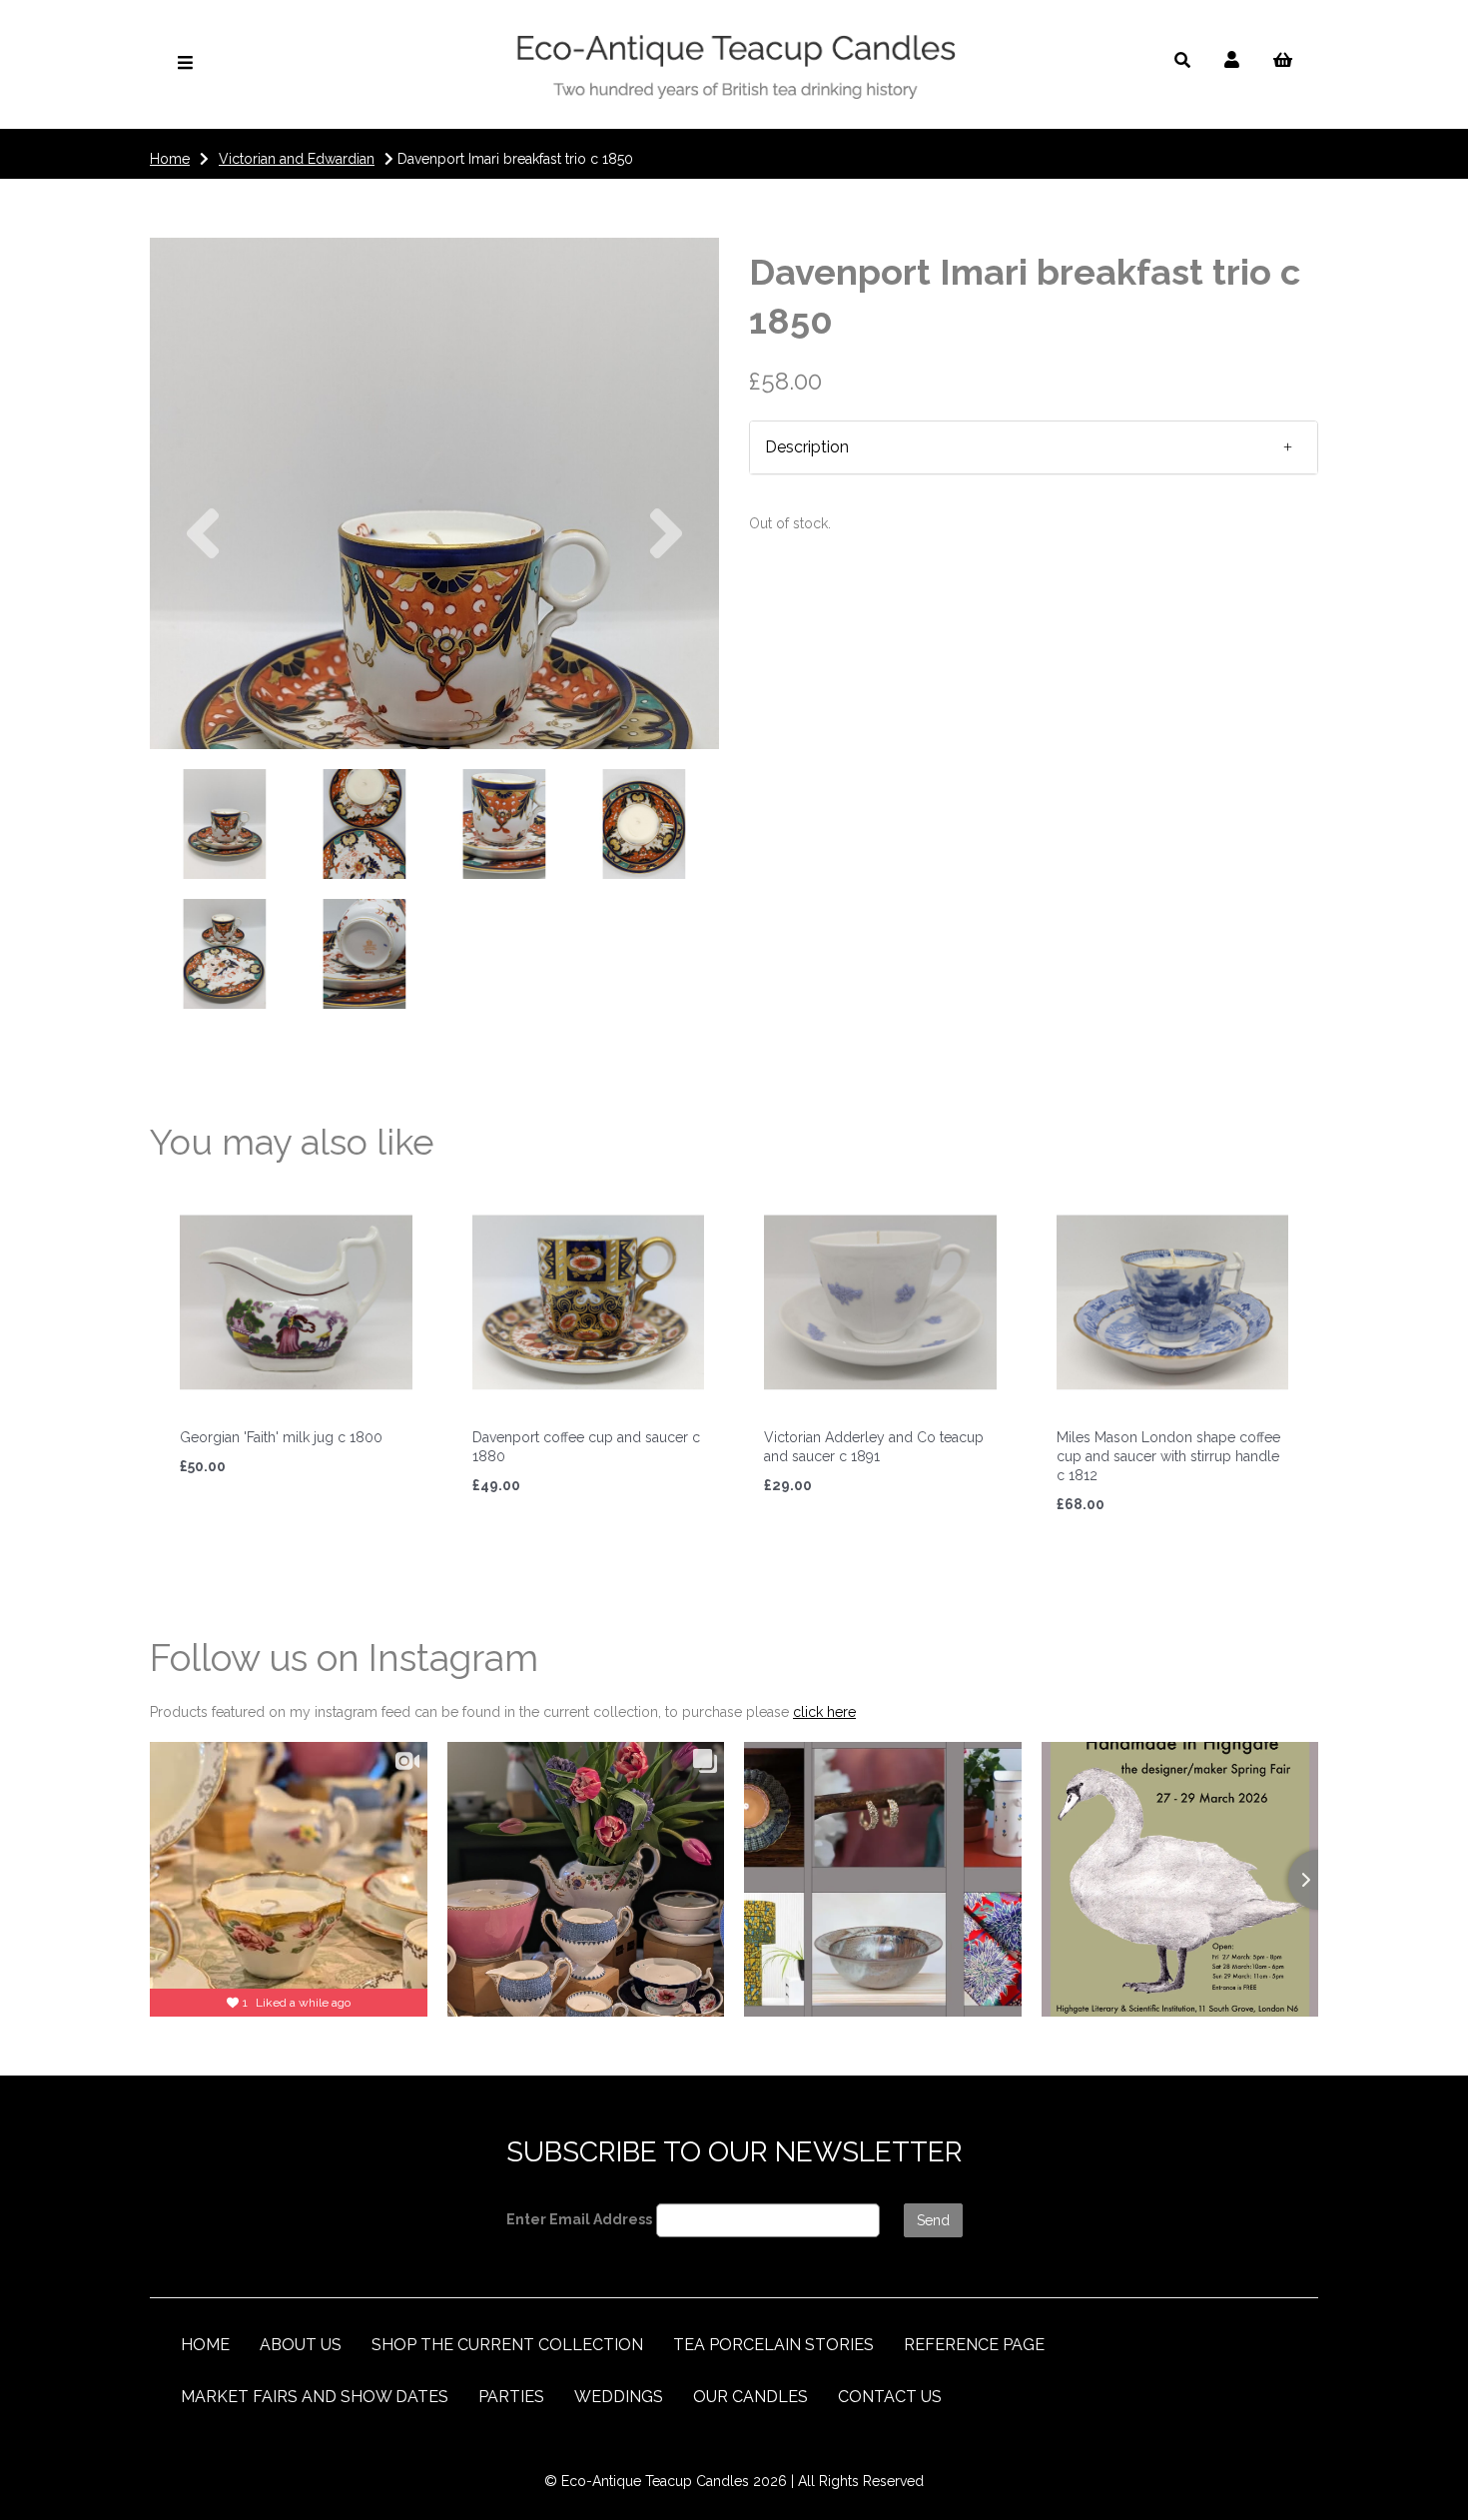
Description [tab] (807, 447)
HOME (205, 2345)
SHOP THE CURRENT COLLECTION (507, 2345)
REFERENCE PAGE (974, 2345)
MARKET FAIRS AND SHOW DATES (315, 2397)
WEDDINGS (619, 2397)
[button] (203, 621)
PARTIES (511, 2397)
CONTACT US (890, 2397)
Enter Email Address (579, 2219)
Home (170, 159)
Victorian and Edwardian (297, 159)
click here (824, 1712)
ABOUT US (301, 2345)
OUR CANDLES (750, 2397)
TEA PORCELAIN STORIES (773, 2345)
